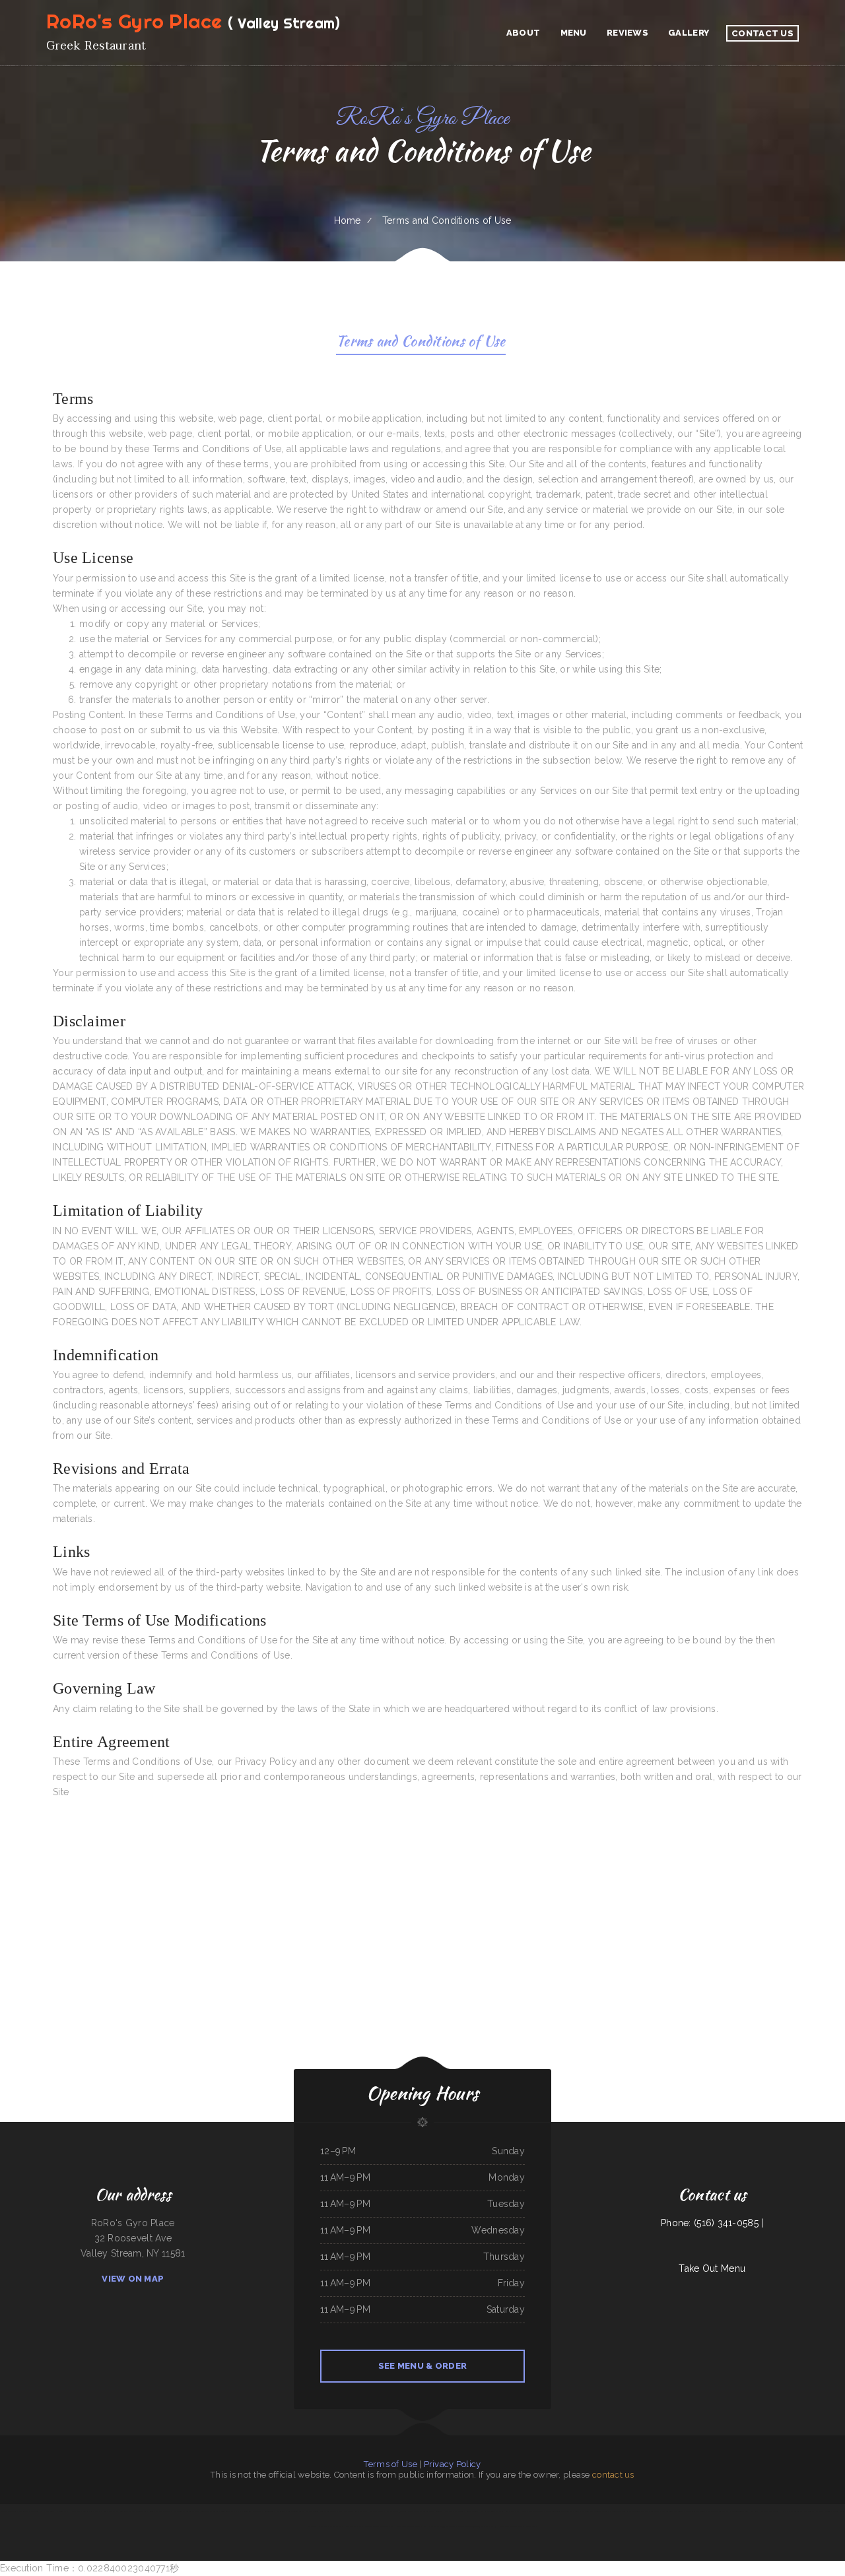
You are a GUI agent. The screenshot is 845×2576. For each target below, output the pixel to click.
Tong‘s (476, 2511)
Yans (392, 2526)
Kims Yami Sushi (165, 2511)
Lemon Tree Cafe (271, 2511)
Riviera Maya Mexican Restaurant (410, 2526)
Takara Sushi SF (306, 2511)
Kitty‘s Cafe (449, 2511)
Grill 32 (493, 2526)
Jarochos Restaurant (8, 2511)
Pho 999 (441, 2526)
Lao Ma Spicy (690, 2511)
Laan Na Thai (530, 2526)
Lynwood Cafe (62, 2511)
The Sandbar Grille (463, 2511)
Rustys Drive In (385, 2511)
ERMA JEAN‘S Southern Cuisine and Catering (562, 2511)
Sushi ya (373, 2511)
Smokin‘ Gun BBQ (719, 2511)
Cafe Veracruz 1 (653, 2511)
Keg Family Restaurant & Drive (186, 2511)
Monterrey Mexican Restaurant (331, 2526)
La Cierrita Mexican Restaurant (376, 2526)
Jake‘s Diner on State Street (511, 2526)
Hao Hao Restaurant (79, 2511)
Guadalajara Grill (400, 2511)
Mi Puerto (23, 2511)
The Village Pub (704, 2511)
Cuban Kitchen (766, 2511)
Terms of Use (390, 2464)
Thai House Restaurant (419, 2511)
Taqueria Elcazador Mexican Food (134, 2511)
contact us (613, 2475)
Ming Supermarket (536, 2511)
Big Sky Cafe (95, 2511)
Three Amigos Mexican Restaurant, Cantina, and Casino (468, 2526)
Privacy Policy (453, 2464)
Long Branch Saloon (823, 2511)
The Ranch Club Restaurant (356, 2511)
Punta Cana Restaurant (210, 2511)
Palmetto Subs (638, 2511)
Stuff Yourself (436, 2511)
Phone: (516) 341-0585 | (712, 2223)
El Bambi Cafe (807, 2511)
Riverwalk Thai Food (354, 2526)
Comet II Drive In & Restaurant (786, 2511)
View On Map (133, 2279)
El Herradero (430, 2526)
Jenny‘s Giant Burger (110, 2511)
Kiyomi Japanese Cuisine (288, 2511)
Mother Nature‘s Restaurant (492, 2511)
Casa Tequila (34, 2511)
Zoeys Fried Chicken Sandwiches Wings (329, 2511)
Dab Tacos (523, 2511)
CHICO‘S (754, 2511)
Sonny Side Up (226, 2511)
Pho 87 (237, 2511)
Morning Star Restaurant (251, 2511)
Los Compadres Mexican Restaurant (595, 2511)
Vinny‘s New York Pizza (621, 2511)
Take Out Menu (712, 2268)
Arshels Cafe (511, 2511)
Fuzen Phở (152, 2511)
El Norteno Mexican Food (737, 2511)
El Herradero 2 (48, 2511)
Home (348, 220)
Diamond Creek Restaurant (673, 2511)
